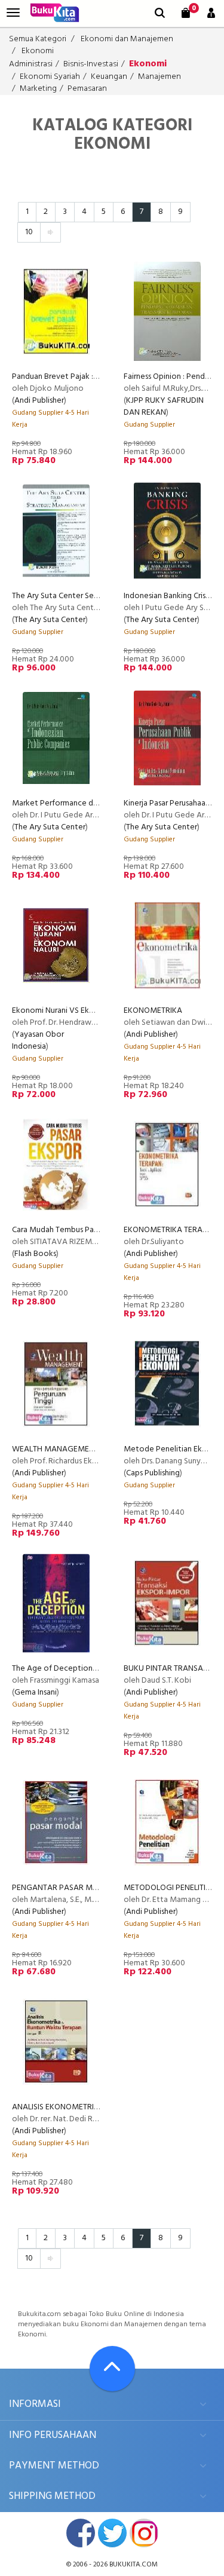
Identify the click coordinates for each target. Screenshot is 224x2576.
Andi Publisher (39, 401)
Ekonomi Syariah (50, 77)
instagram (144, 2533)
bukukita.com (134, 2565)
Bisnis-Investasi (91, 64)
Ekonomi (38, 51)
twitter (112, 2533)
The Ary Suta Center (50, 620)
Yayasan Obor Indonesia (38, 1041)
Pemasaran (87, 89)
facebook (81, 2533)
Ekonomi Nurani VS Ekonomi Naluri (73, 1011)
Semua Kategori (38, 39)
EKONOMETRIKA (153, 1011)
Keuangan (109, 77)
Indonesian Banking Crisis (167, 596)
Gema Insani (36, 1693)
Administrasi (31, 64)
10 (29, 232)
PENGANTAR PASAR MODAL (62, 1888)
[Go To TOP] (112, 2369)
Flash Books (35, 1254)
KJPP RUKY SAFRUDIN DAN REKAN (164, 407)
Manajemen (159, 77)
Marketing (38, 89)
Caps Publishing (153, 1473)
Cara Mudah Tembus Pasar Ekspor (70, 1230)
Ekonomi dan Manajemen (127, 39)
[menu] (13, 13)
